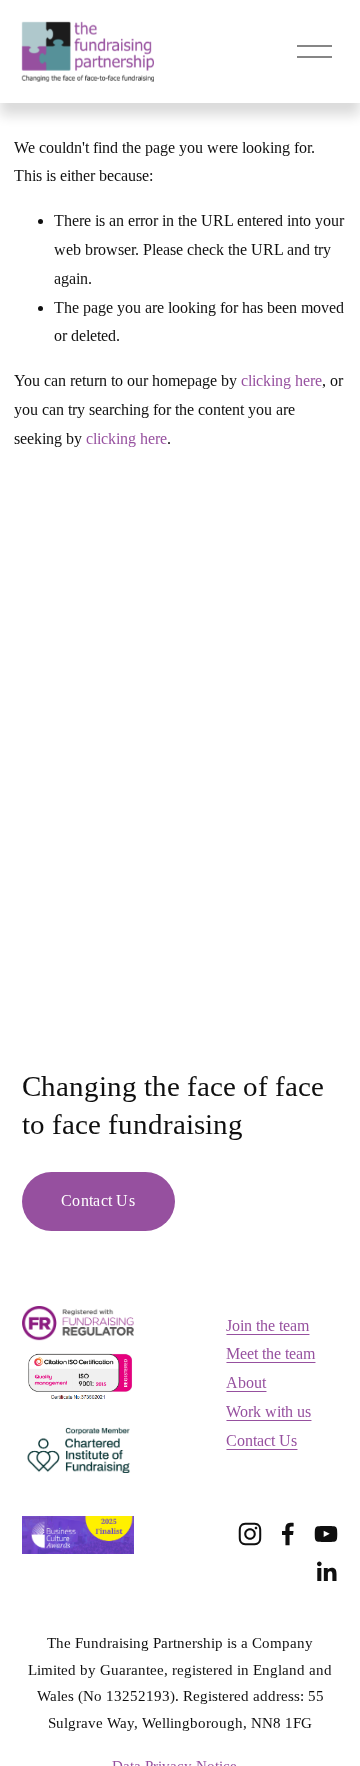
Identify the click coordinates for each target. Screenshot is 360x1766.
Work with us (268, 1411)
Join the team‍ (267, 1325)
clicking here (281, 380)
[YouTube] (326, 1534)
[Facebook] (288, 1534)
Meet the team (270, 1353)
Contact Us (98, 1200)
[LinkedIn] (326, 1572)
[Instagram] (250, 1534)
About (246, 1382)
